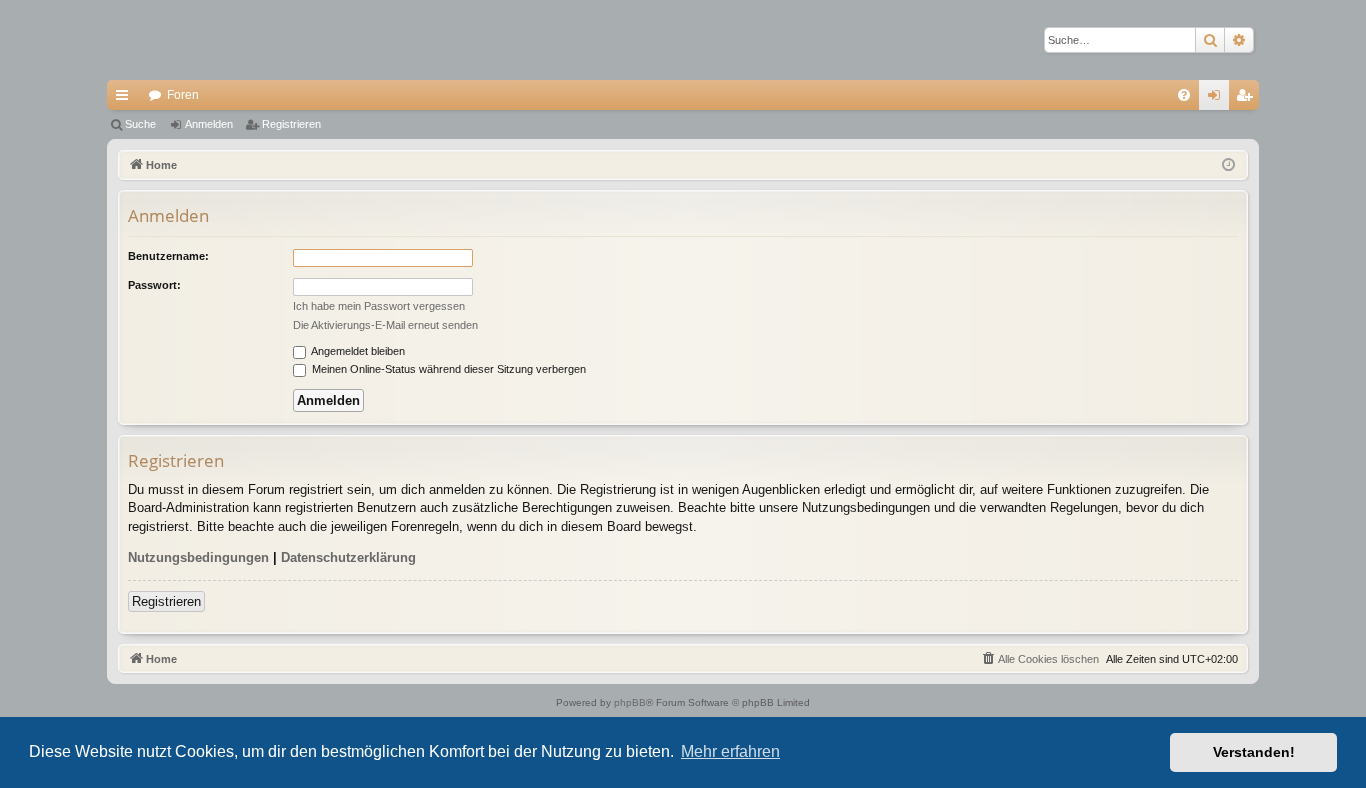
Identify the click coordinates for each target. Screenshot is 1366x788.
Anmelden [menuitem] (1218, 99)
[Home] (177, 40)
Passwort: (154, 285)
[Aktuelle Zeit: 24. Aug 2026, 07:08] (1228, 165)
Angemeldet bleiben (357, 351)
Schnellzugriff (126, 99)
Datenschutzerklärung (348, 557)
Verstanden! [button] (1254, 752)
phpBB (630, 702)
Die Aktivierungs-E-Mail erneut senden (385, 325)
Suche (140, 124)
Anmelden (209, 124)
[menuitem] (1184, 95)
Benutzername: (168, 256)
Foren (183, 95)
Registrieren (291, 124)
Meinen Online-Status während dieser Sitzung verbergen (447, 369)
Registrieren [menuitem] (1248, 99)
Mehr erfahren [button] (730, 751)
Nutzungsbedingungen (198, 557)
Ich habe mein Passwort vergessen (379, 306)
